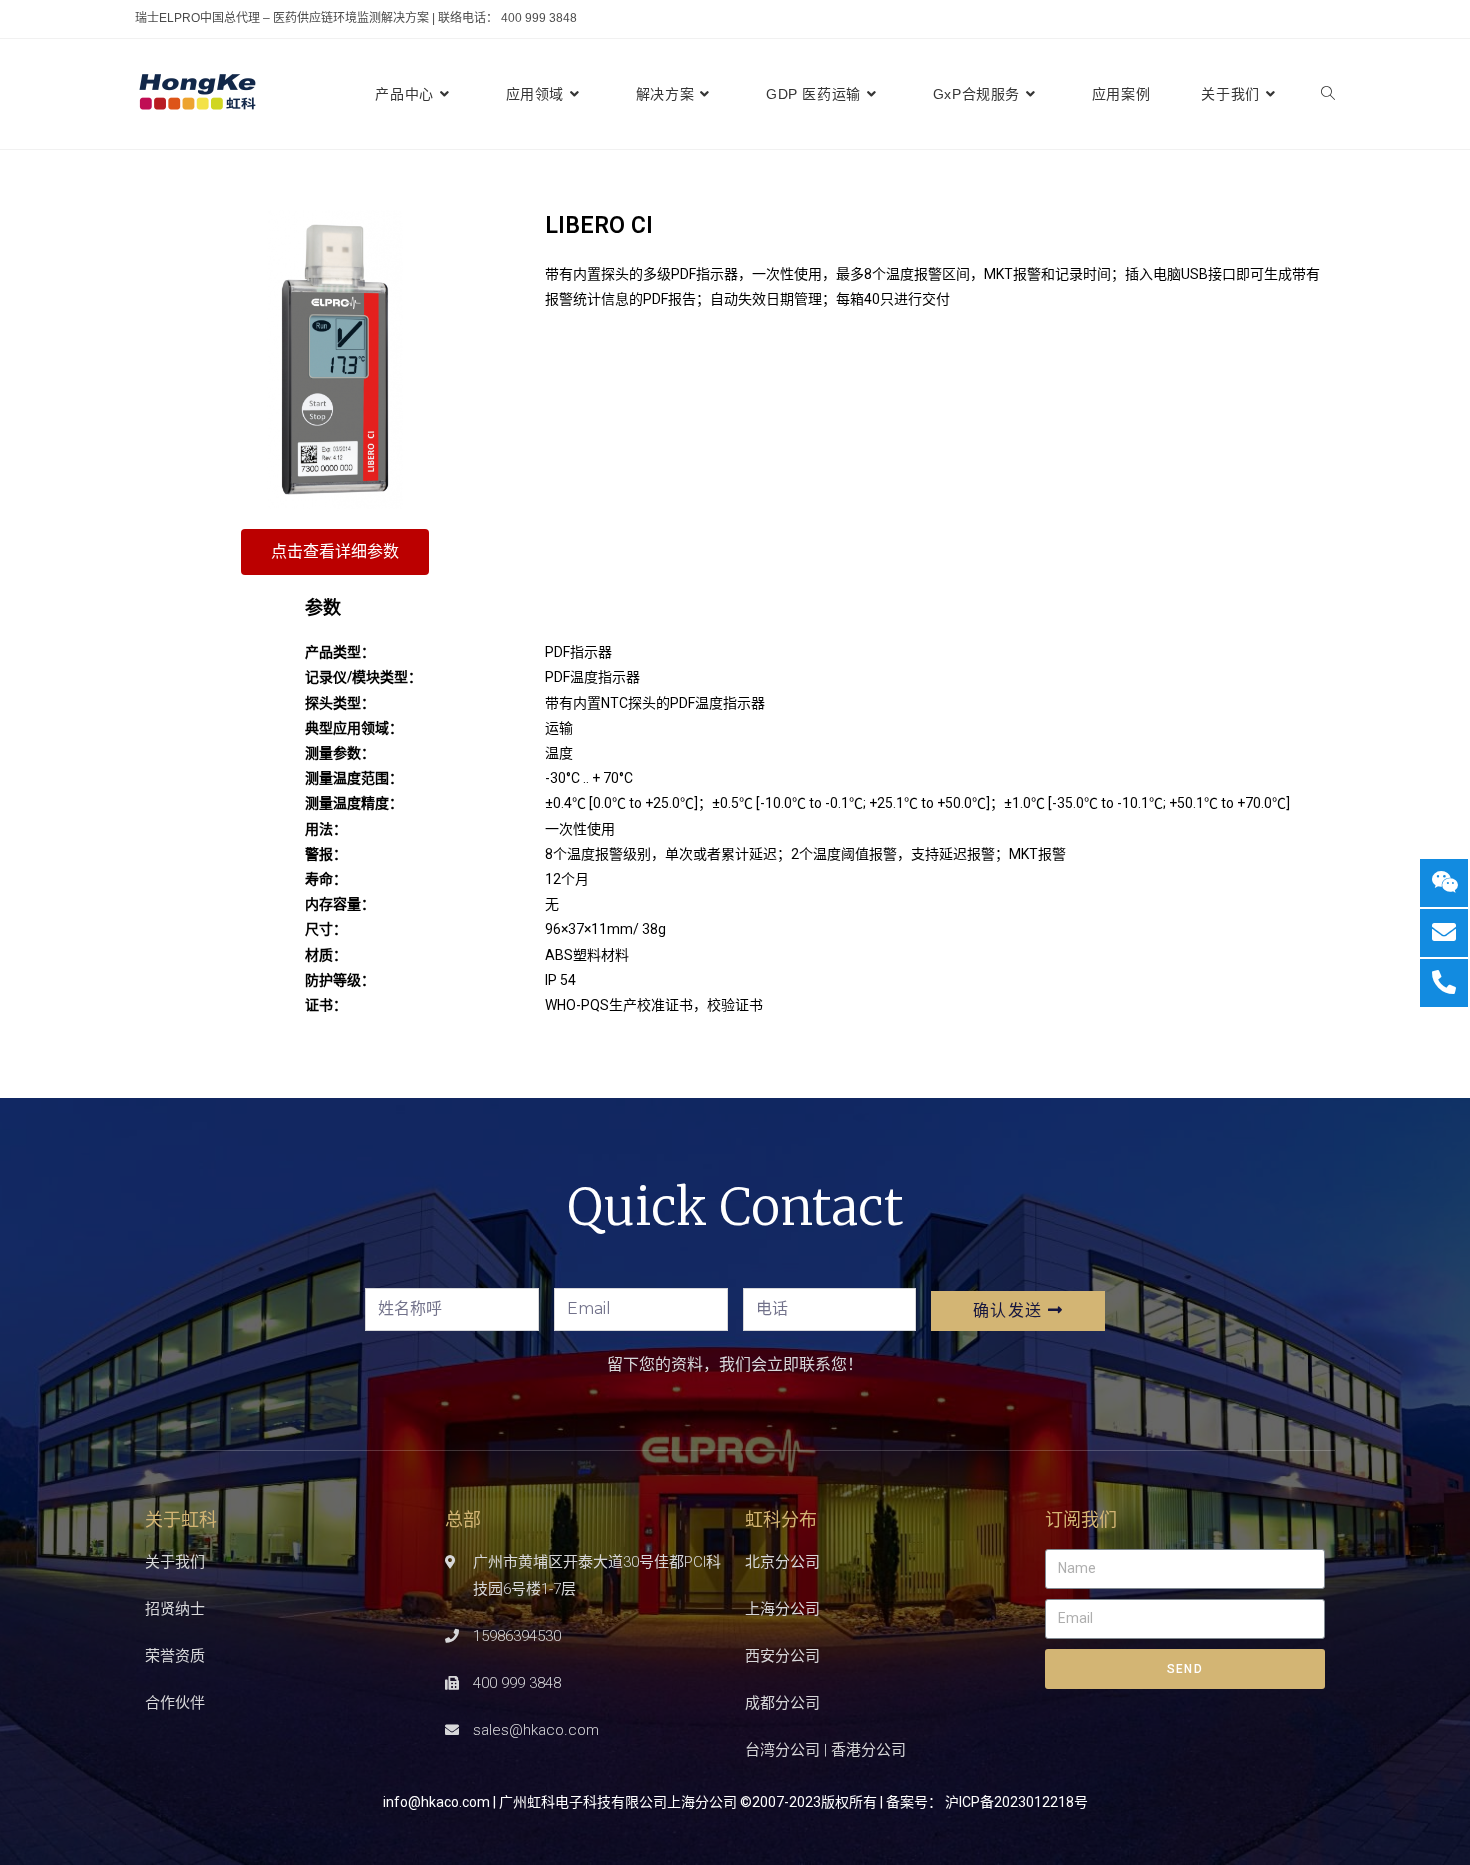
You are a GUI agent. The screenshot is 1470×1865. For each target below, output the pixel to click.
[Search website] (1328, 94)
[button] (335, 552)
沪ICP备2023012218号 (1016, 1802)
